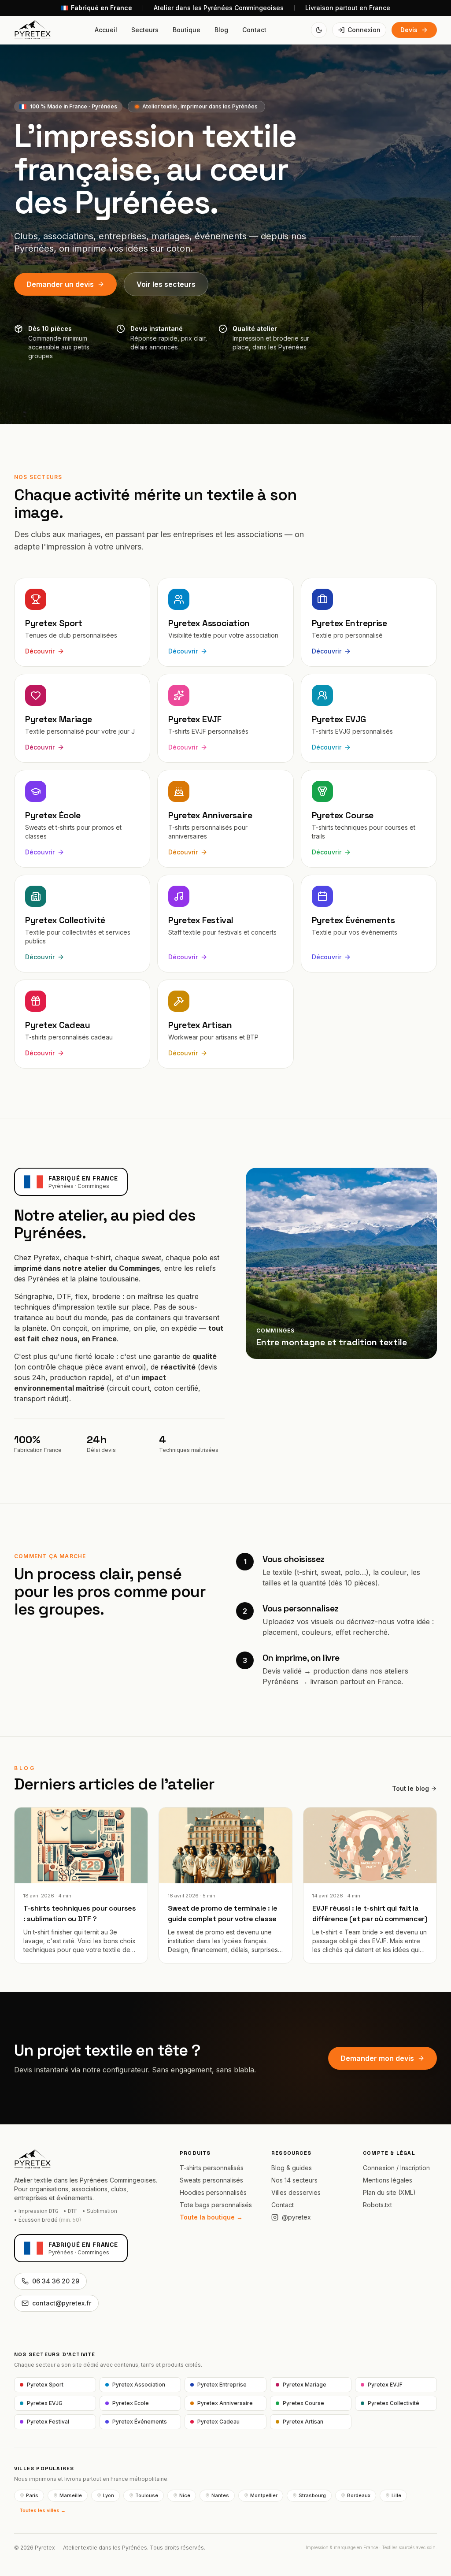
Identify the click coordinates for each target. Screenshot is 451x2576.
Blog (221, 30)
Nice (185, 2495)
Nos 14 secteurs (294, 2180)
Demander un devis (60, 284)
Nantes (220, 2495)
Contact (254, 30)
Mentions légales (388, 2180)
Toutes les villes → (43, 2510)
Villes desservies (296, 2192)
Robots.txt (377, 2205)
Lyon (109, 2495)
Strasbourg (312, 2495)
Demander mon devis (377, 2058)
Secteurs (145, 30)
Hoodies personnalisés (213, 2192)
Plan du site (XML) (389, 2192)
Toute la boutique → (211, 2217)
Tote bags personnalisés (216, 2205)
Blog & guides (292, 2168)
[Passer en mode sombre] (319, 30)
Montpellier (264, 2495)
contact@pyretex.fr (62, 2303)
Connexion (364, 30)
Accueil (106, 30)
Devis (409, 30)
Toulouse (147, 2495)
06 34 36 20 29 (56, 2281)
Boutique (187, 30)
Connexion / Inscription (396, 2168)
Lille (396, 2495)
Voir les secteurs (166, 284)
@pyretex (296, 2217)
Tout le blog (410, 1788)
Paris (32, 2495)
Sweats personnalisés (211, 2180)
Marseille (71, 2495)
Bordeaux (359, 2495)
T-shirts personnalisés (212, 2168)
